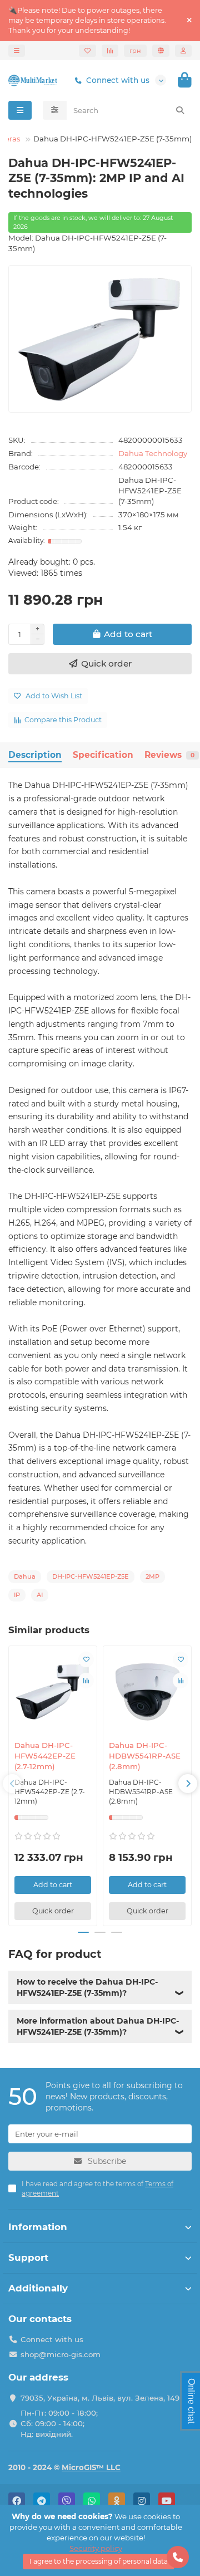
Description (35, 755)
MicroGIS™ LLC (91, 2467)
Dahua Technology (153, 453)
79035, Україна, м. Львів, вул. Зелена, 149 (100, 2398)
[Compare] (110, 51)
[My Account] (183, 51)
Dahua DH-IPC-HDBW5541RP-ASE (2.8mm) (145, 1756)
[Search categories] (55, 110)
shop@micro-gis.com (61, 2354)
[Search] (180, 110)
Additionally (38, 2288)
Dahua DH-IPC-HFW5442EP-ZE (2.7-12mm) (45, 1756)
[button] (12, 1784)
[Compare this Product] (86, 1681)
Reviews (169, 755)
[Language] (161, 51)
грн (135, 51)
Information (38, 2227)
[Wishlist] (87, 51)
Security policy (96, 2548)
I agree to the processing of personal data (99, 2561)
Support (28, 2257)
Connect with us (118, 80)
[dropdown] (17, 51)
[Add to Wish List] (86, 1659)
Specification (103, 755)
